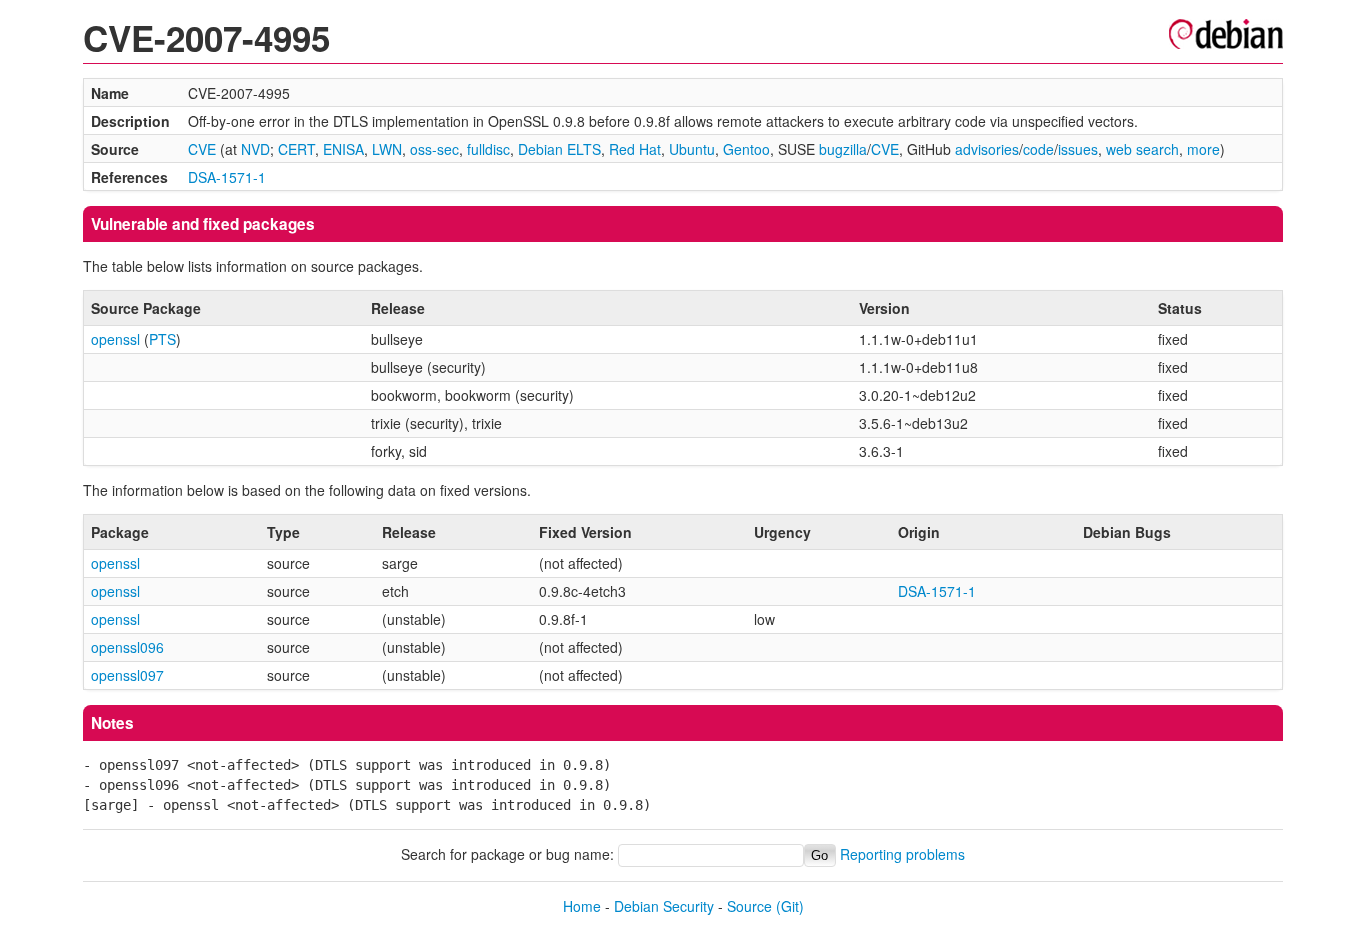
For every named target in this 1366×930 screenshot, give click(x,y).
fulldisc (488, 149)
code (1038, 149)
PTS (162, 339)
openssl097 (127, 675)
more (1203, 149)
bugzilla (843, 149)
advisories (987, 149)
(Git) (790, 906)
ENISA (343, 149)
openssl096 (127, 647)
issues (1078, 149)
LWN (387, 149)
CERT (296, 149)
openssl (115, 339)
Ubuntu (692, 149)
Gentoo (746, 149)
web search (1142, 149)
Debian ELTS (559, 149)
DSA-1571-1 (227, 177)
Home (582, 906)
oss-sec (434, 149)
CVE (202, 149)
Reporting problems (902, 854)
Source (749, 906)
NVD (255, 149)
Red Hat (635, 149)
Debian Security (664, 906)
